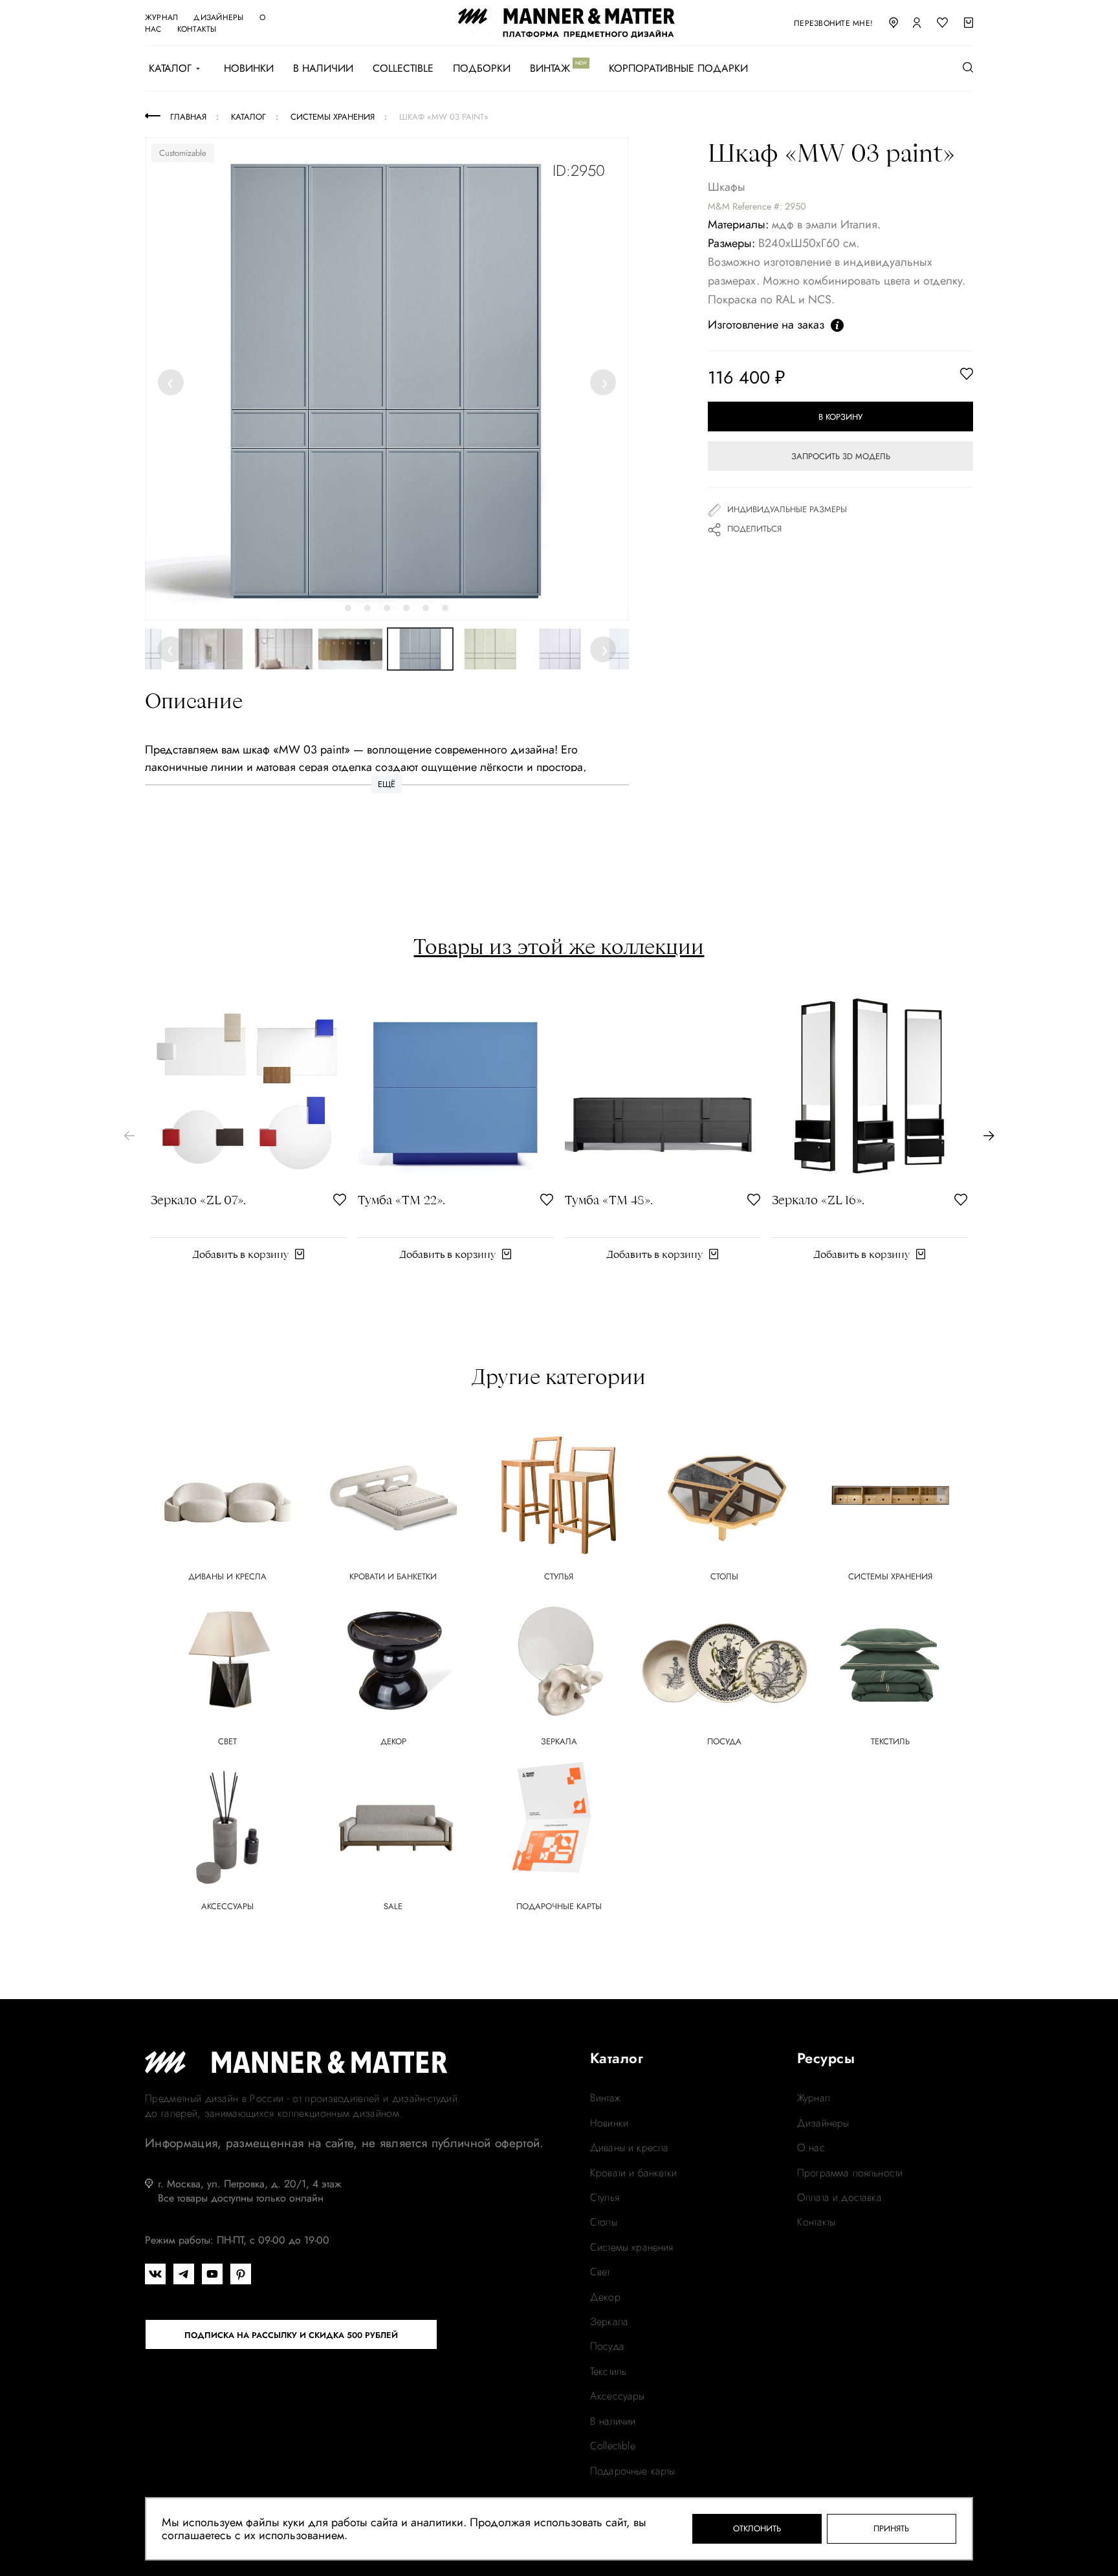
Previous (173, 382)
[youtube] (212, 2274)
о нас (811, 2148)
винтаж (605, 2098)
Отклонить (757, 2528)
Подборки (482, 69)
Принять (891, 2528)
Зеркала (609, 2322)
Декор (605, 2297)
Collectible (403, 69)
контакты (197, 29)
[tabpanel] (387, 379)
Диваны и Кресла (629, 2148)
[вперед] (989, 1136)
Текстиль (608, 2372)
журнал (161, 17)
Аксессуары (618, 2396)
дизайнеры (218, 17)
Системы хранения (632, 2247)
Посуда (607, 2346)
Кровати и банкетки (633, 2173)
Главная (188, 117)
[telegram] (184, 2274)
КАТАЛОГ (170, 69)
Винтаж (550, 69)
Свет (600, 2272)
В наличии (323, 69)
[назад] (129, 1136)
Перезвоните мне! (833, 23)
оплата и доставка (839, 2198)
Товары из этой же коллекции (559, 946)
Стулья (605, 2198)
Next (604, 382)
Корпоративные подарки (678, 69)
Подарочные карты (633, 2471)
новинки (609, 2123)
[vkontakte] (155, 2274)
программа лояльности (850, 2173)
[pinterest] (241, 2274)
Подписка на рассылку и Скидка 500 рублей (291, 2335)
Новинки (249, 69)
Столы (604, 2222)
